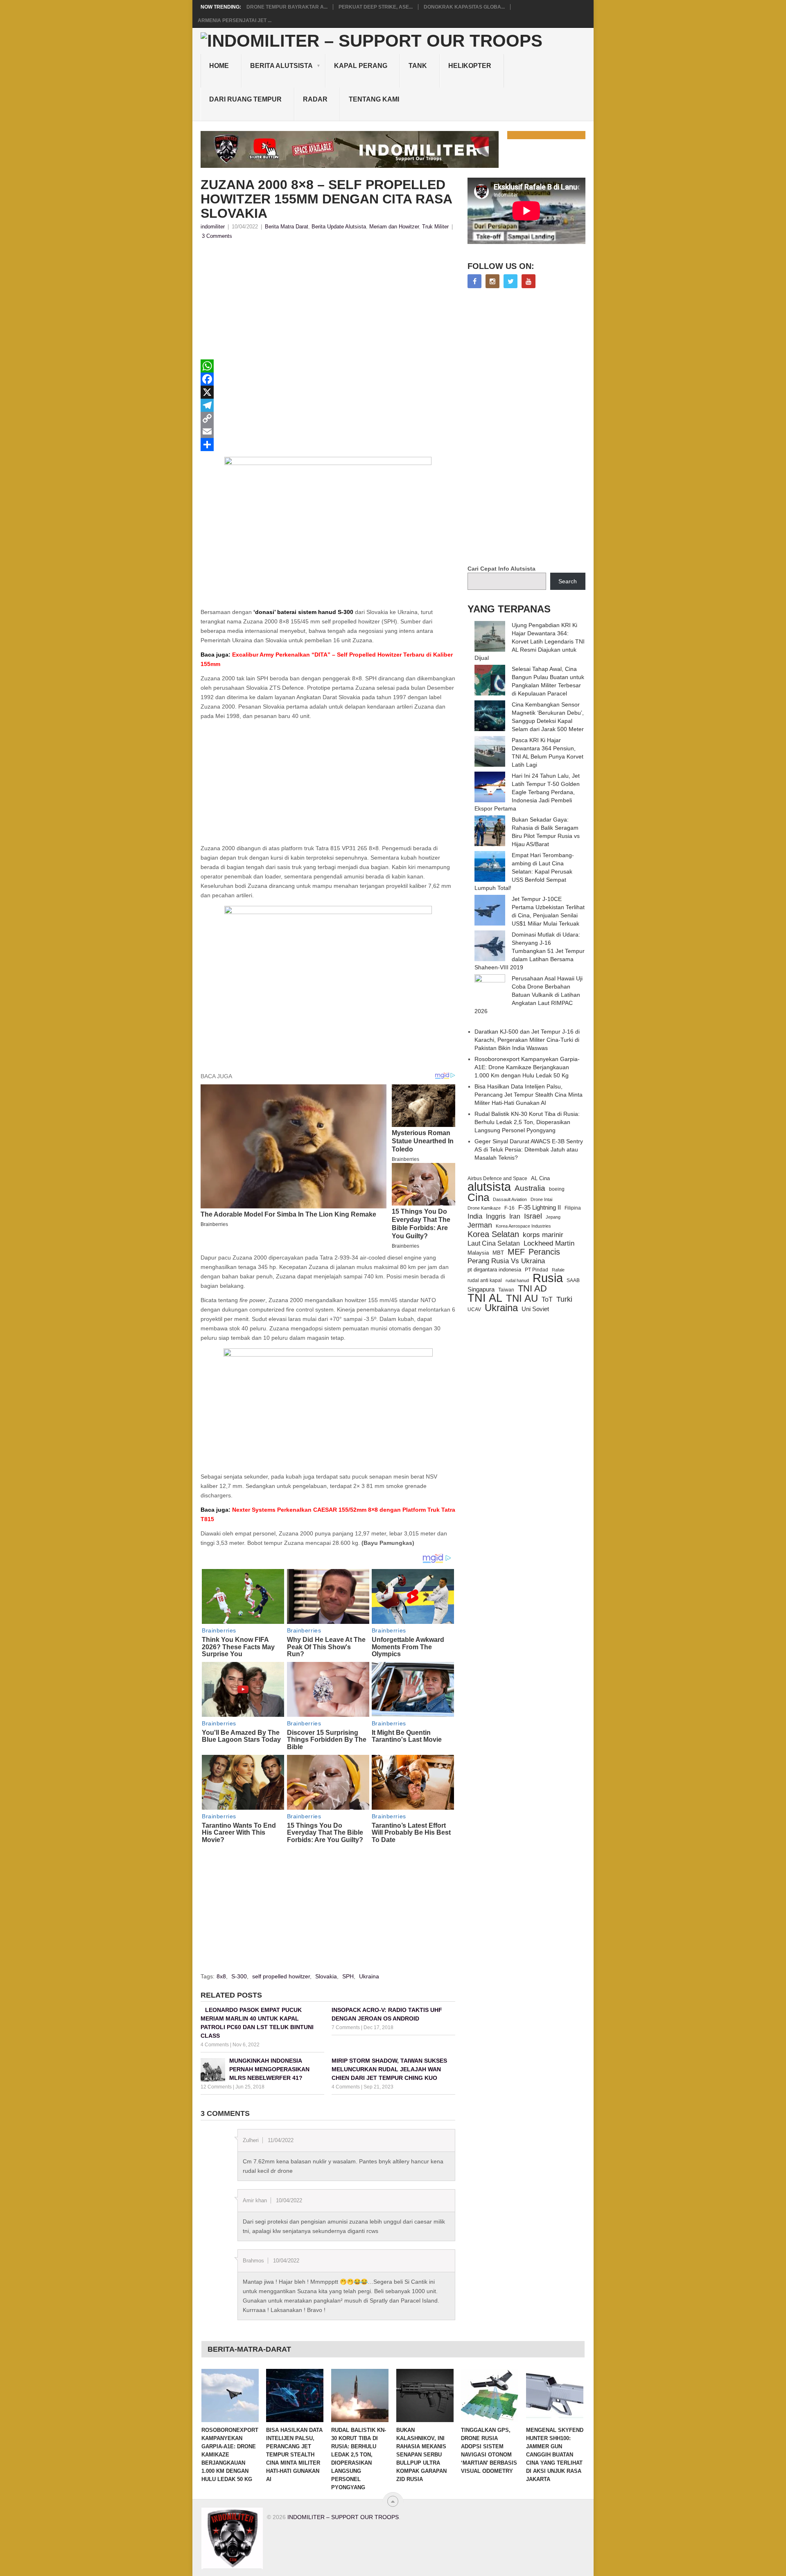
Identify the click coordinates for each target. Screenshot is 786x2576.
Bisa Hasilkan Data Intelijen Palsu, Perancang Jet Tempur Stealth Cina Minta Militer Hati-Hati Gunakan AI (529, 1095)
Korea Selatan (493, 1234)
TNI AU (522, 1298)
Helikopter (470, 66)
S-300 (239, 1976)
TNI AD (532, 1289)
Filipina (573, 1208)
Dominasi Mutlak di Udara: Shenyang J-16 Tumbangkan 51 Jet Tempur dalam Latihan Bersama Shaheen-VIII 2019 (530, 951)
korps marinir (543, 1235)
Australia (530, 1188)
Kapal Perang (361, 66)
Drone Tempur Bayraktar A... (287, 7)
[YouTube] (529, 281)
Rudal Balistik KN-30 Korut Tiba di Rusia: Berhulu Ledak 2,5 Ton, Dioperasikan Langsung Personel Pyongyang (527, 1122)
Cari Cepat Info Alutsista (501, 569)
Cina (478, 1197)
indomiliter (213, 227)
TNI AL (485, 1298)
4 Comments (215, 2045)
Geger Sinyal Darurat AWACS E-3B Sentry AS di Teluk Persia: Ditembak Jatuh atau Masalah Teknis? (529, 1149)
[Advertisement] (328, 302)
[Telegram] (328, 405)
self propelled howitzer (281, 1976)
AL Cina (540, 1178)
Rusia (548, 1278)
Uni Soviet (535, 1309)
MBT (498, 1253)
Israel (533, 1216)
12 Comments (216, 2087)
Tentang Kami (374, 99)
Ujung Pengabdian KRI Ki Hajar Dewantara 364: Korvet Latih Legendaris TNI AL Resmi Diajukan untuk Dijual (530, 641)
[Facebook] (328, 379)
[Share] (328, 445)
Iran (515, 1216)
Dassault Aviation (510, 1199)
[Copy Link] (328, 418)
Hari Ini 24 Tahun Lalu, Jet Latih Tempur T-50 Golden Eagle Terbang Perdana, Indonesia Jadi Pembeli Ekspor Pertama (527, 792)
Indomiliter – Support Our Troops (343, 2517)
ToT (547, 1299)
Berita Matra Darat (287, 227)
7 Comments (346, 2027)
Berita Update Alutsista (339, 227)
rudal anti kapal (485, 1280)
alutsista (489, 1187)
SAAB (573, 1280)
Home (219, 66)
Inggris (496, 1216)
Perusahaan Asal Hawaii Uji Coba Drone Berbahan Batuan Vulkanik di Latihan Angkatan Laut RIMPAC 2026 (529, 995)
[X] (328, 392)
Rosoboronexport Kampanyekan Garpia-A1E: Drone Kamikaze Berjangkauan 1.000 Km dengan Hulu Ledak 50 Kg (527, 1067)
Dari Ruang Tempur (245, 99)
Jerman (480, 1225)
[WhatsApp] (328, 366)
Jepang (553, 1217)
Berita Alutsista (281, 66)
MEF (516, 1252)
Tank (418, 66)
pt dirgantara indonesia (494, 1270)
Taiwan (506, 1290)
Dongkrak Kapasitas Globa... (464, 7)
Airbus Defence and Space (497, 1179)
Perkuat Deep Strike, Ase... (376, 7)
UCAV (474, 1309)
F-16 (509, 1208)
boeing (557, 1189)
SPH (348, 1976)
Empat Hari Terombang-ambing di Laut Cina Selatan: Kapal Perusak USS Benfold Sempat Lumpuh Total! (524, 871)
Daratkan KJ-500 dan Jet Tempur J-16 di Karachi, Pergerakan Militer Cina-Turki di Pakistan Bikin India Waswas (527, 1040)
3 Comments (217, 236)
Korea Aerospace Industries (523, 1226)
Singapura (481, 1289)
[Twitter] (510, 281)
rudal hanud (517, 1280)
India (475, 1216)
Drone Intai (541, 1199)
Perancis (544, 1252)
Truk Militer (435, 227)
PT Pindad (536, 1270)
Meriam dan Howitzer (394, 227)
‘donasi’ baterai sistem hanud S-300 (303, 612)
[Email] (328, 431)
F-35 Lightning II (540, 1208)
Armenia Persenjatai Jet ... (235, 20)
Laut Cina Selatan (494, 1243)
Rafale (558, 1270)
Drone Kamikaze (484, 1208)
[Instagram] (492, 281)
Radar (315, 99)
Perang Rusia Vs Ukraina (506, 1261)
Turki (564, 1299)
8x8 (221, 1976)
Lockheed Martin (549, 1243)
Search (568, 581)
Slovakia (326, 1976)
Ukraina (369, 1976)
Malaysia (478, 1253)
